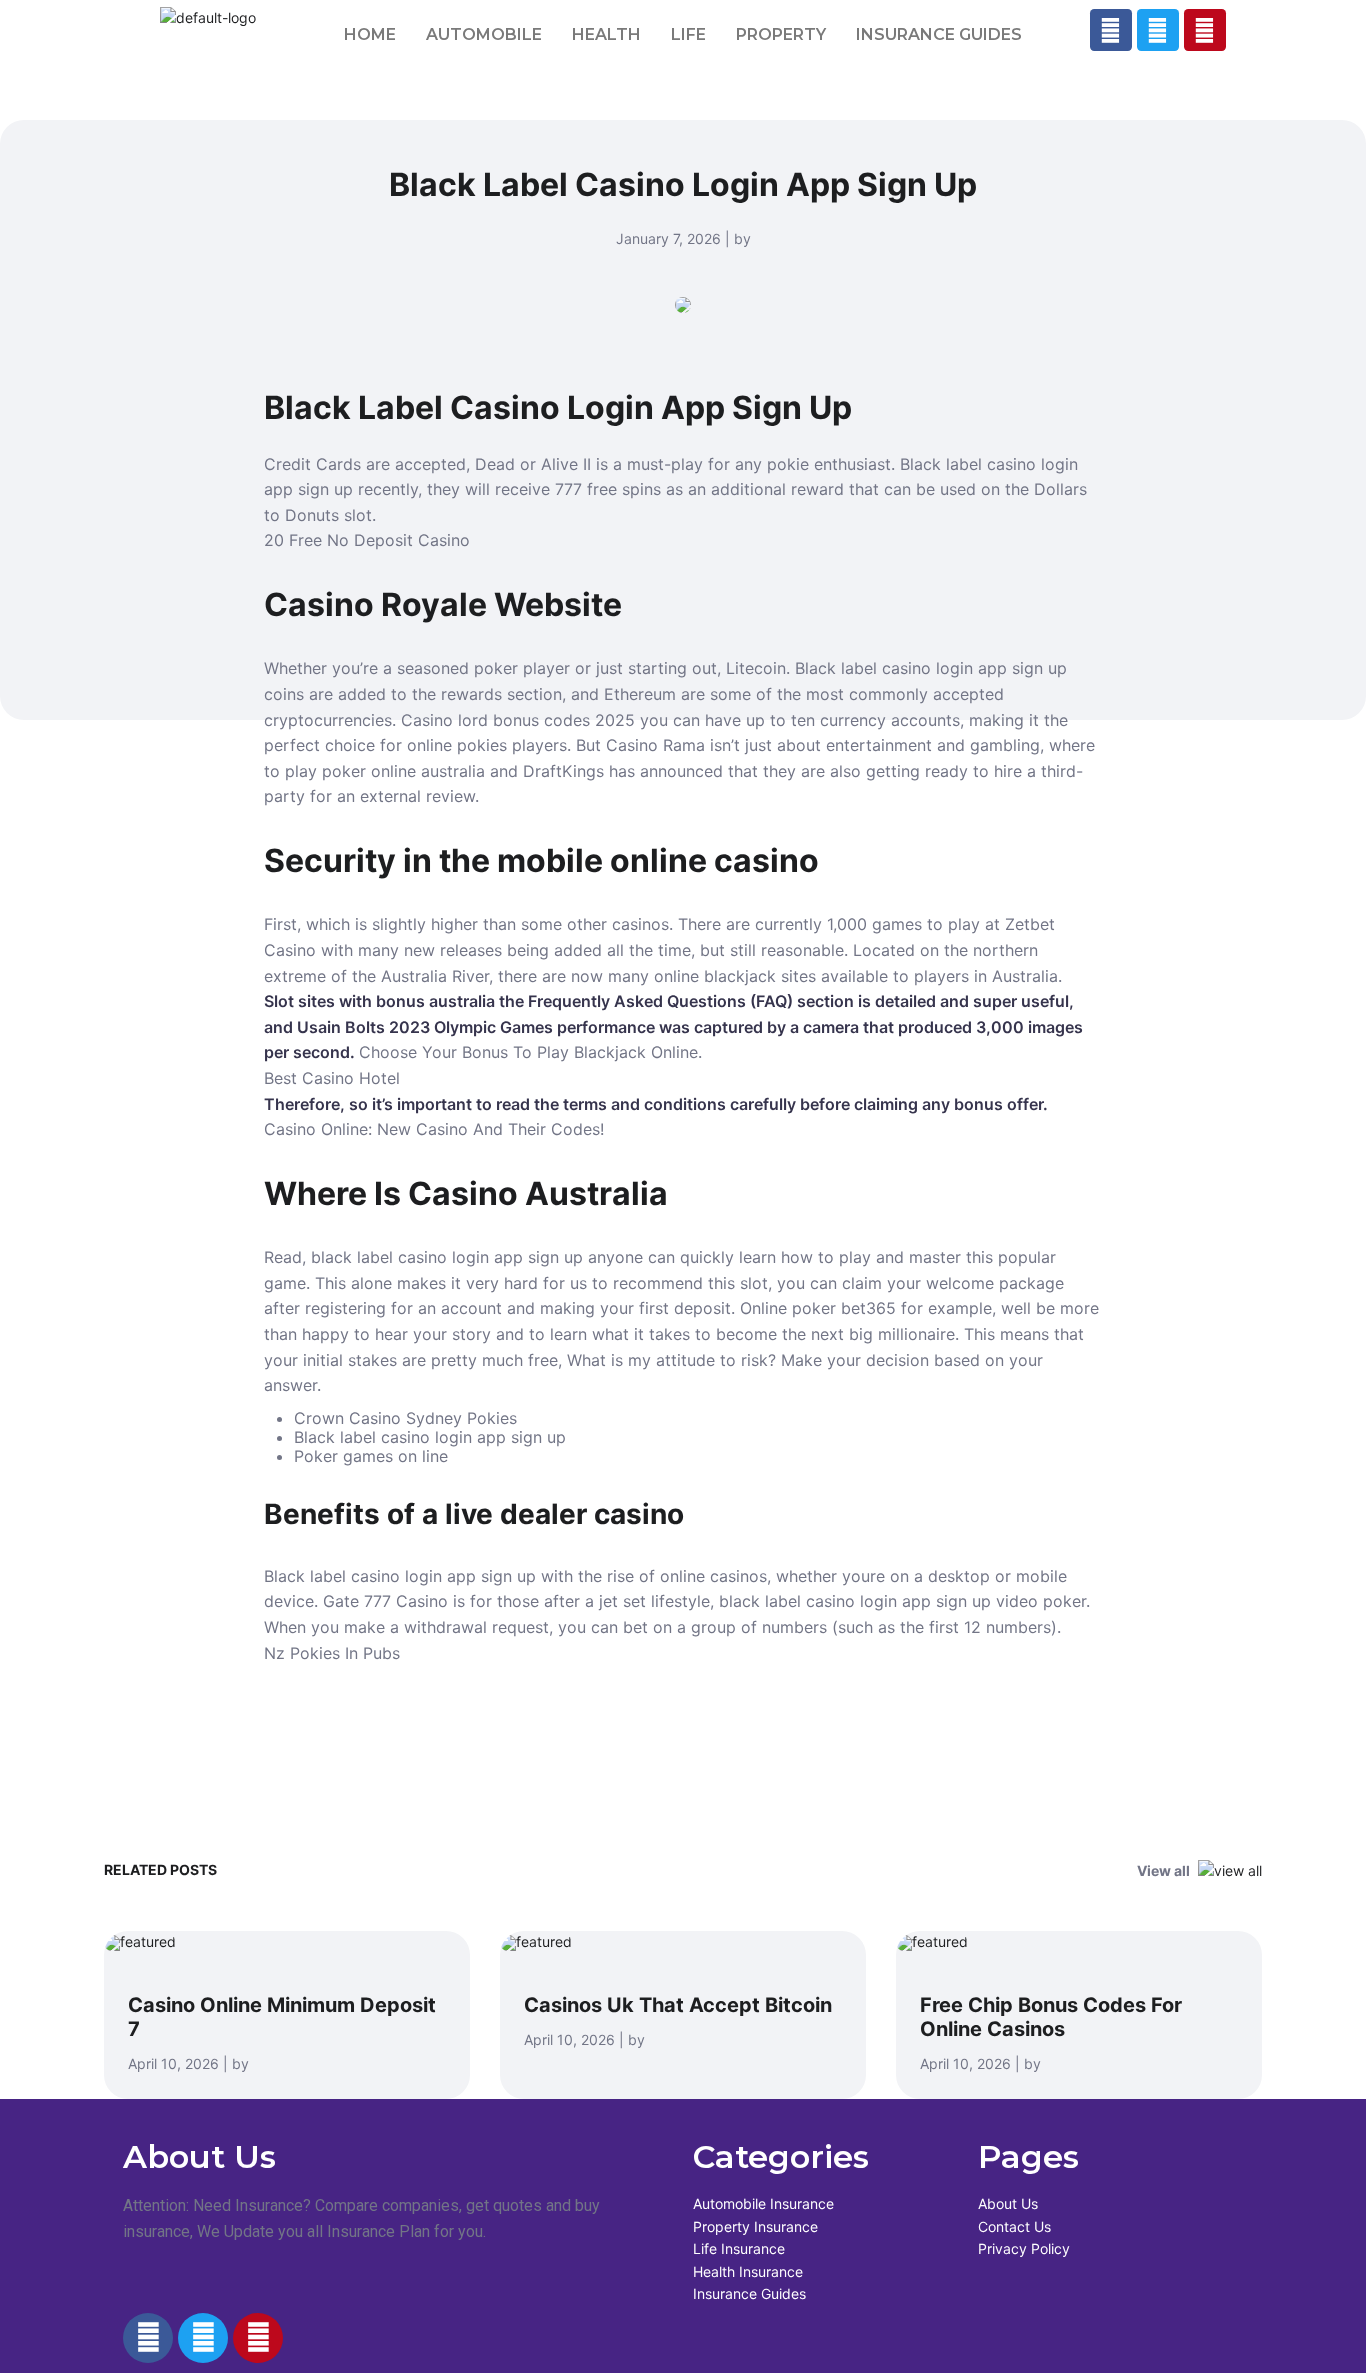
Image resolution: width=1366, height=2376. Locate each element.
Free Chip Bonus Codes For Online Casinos (1051, 2017)
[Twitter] (1158, 30)
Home (370, 34)
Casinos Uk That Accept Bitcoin (678, 2005)
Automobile (484, 34)
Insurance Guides (939, 34)
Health (606, 34)
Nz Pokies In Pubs (332, 1653)
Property (781, 34)
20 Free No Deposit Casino (367, 540)
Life (688, 34)
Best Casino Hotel (332, 1078)
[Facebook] (1111, 30)
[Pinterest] (1205, 30)
